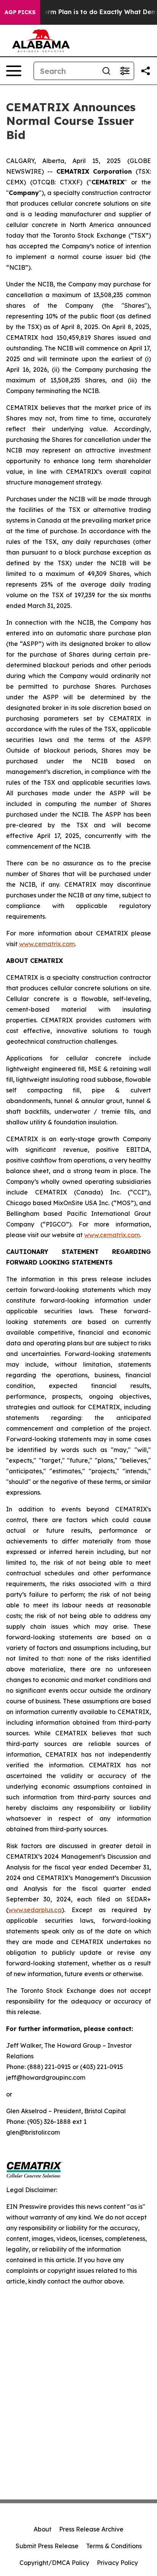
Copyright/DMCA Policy (54, 2563)
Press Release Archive (91, 2529)
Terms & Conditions (114, 2546)
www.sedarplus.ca (35, 1910)
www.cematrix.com (47, 944)
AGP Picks (20, 12)
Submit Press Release (47, 2546)
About (42, 2529)
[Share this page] (146, 71)
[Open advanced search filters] (125, 71)
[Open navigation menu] (14, 71)
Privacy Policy (117, 2563)
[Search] (106, 71)
